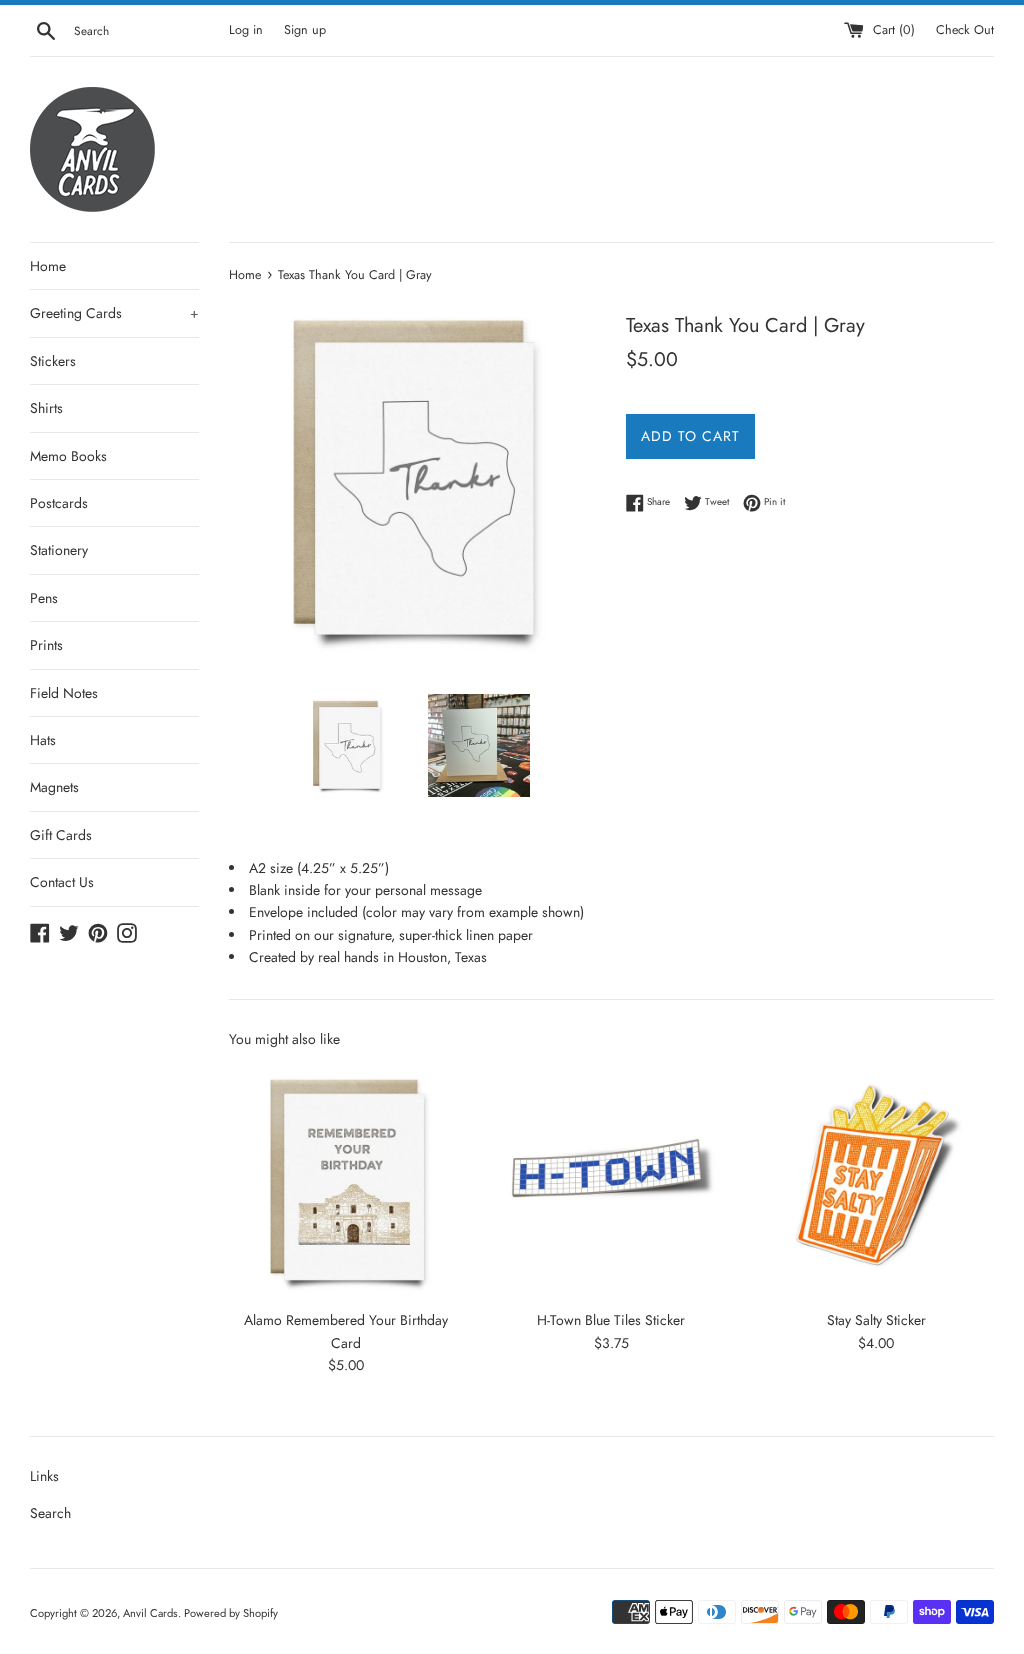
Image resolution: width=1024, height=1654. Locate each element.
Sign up (305, 30)
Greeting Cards (114, 313)
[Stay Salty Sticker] (876, 1181)
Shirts (46, 408)
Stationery (59, 550)
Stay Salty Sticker (876, 1320)
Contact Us (62, 882)
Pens (44, 598)
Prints (46, 645)
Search (50, 1513)
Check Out (965, 30)
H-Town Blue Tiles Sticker (611, 1320)
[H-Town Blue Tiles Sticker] (611, 1181)
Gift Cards (61, 835)
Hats (43, 740)
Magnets (54, 787)
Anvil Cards (150, 1613)
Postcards (59, 503)
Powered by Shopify (231, 1613)
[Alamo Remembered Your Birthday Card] (346, 1181)
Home (48, 266)
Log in (246, 30)
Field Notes (64, 693)
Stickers (53, 361)
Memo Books (68, 456)
